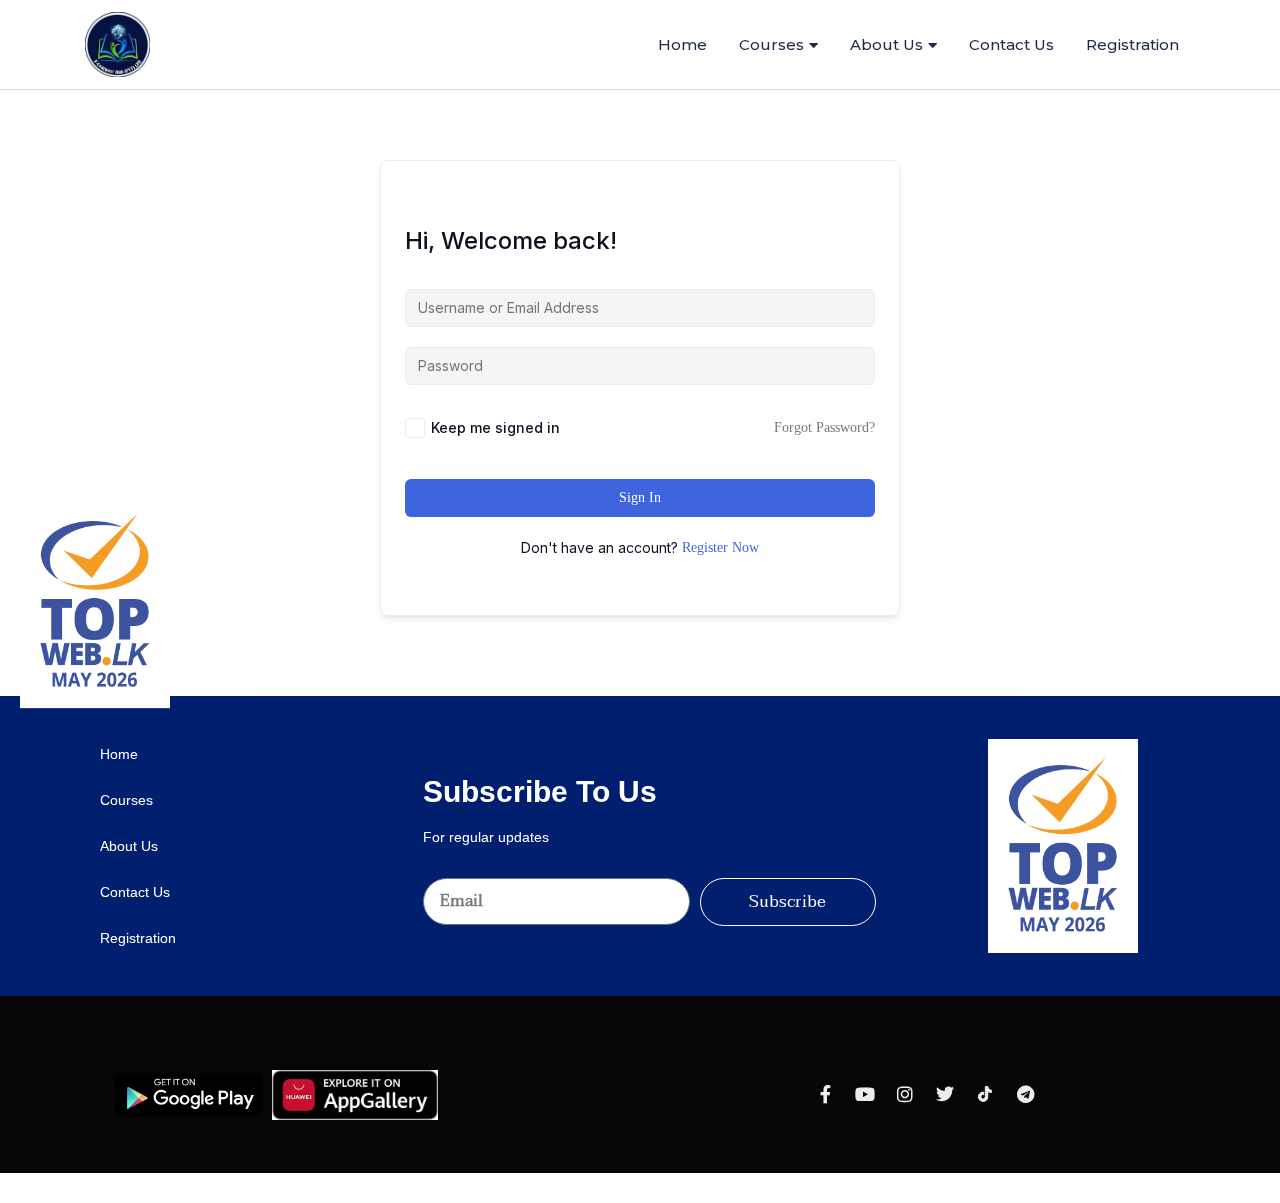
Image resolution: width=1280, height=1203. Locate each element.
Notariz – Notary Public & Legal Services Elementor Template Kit (793, 692)
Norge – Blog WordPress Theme (667, 692)
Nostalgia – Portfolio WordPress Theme (759, 692)
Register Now (720, 547)
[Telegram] (1025, 1094)
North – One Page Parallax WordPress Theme (729, 692)
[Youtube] (865, 1094)
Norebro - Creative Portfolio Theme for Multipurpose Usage (605, 692)
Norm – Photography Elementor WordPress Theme (696, 692)
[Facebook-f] (825, 1094)
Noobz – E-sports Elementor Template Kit (491, 692)
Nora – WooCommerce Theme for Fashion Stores (570, 692)
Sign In (640, 497)
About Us (886, 44)
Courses (771, 44)
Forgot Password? (824, 427)
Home (682, 44)
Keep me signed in (495, 427)
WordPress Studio (471, 692)
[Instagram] (905, 1094)
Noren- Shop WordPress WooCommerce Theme (640, 692)
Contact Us (1011, 44)
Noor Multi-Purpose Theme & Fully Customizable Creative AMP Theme (529, 692)
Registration (1132, 44)
